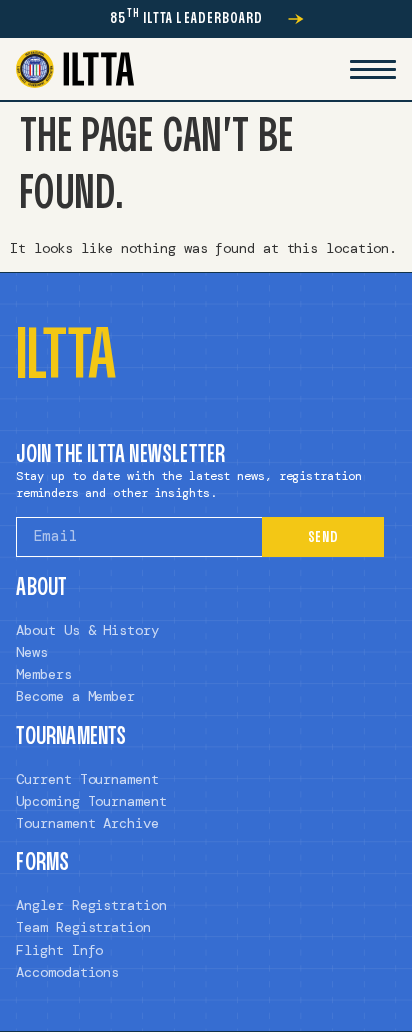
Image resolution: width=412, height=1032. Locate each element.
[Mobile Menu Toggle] (373, 69)
